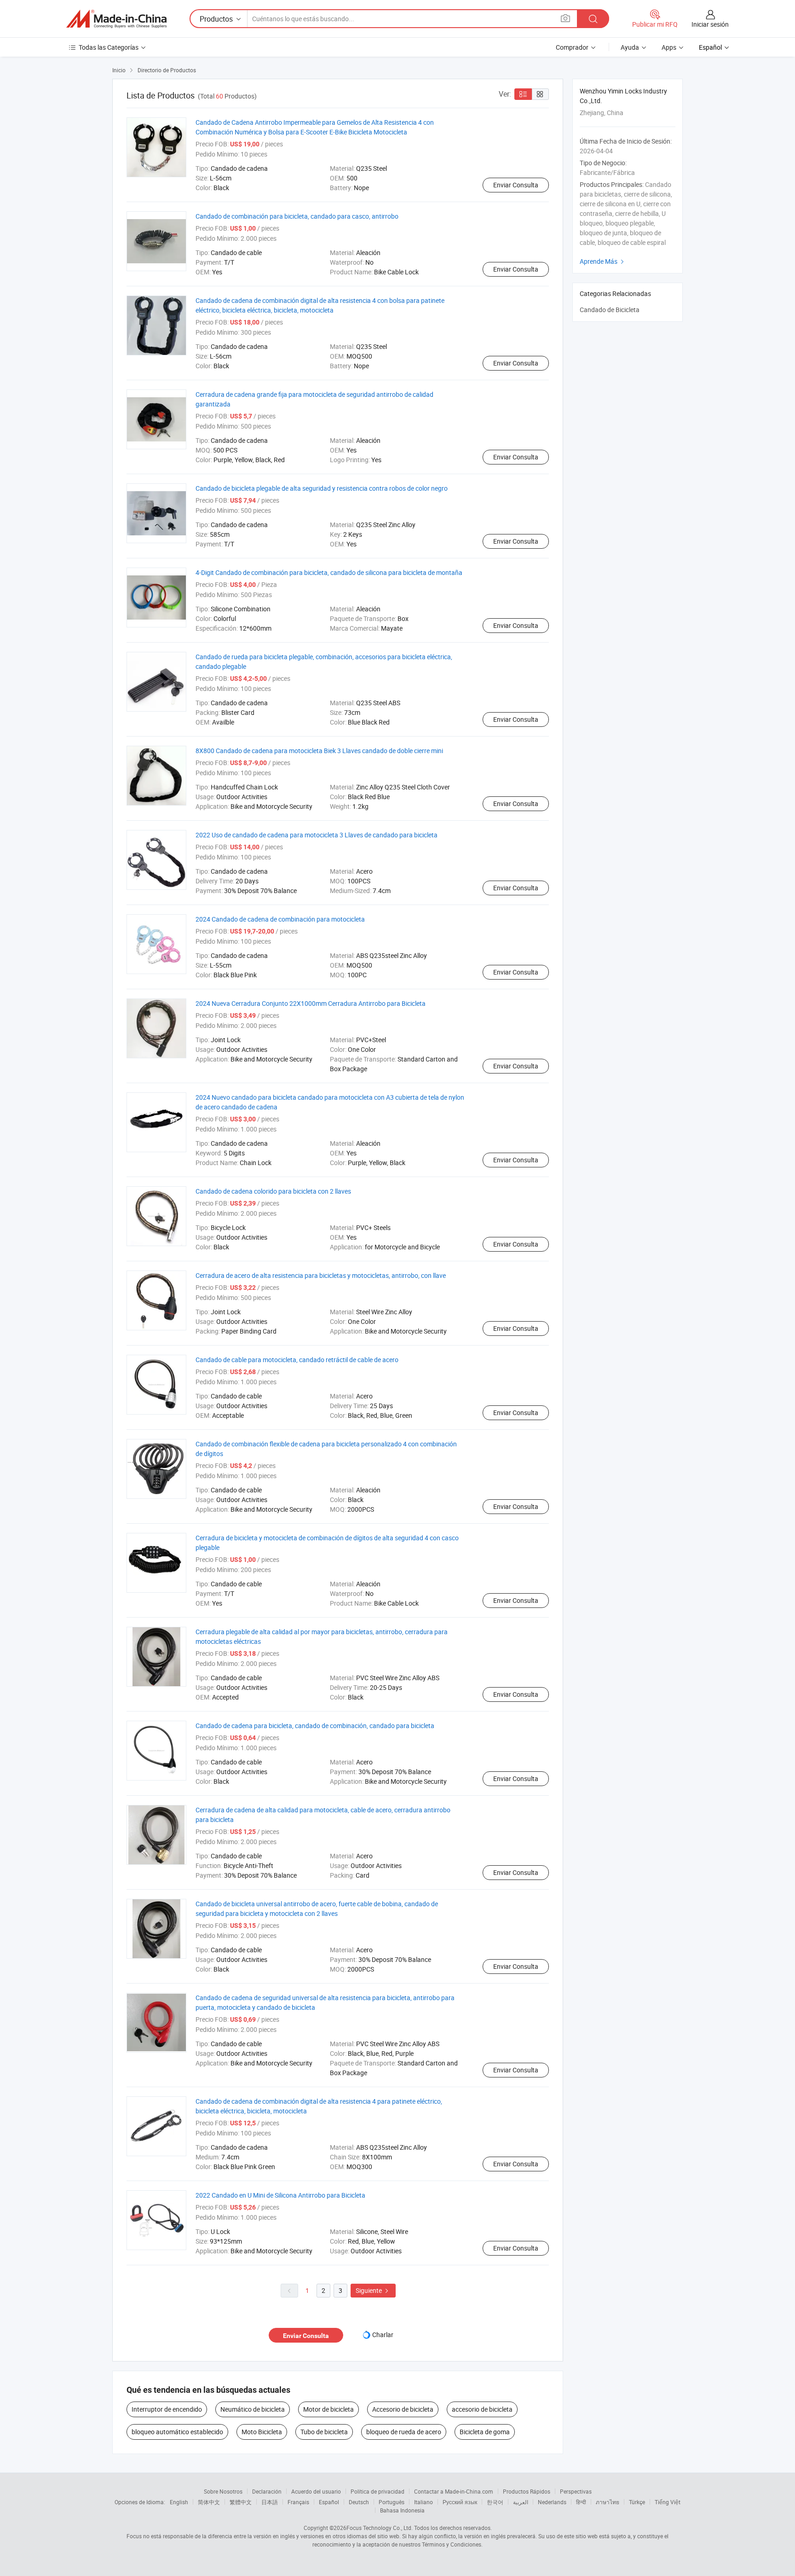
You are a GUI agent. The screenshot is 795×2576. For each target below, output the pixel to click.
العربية (521, 2502)
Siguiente (373, 2290)
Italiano (423, 2502)
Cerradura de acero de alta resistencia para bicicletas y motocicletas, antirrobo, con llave (321, 1275)
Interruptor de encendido (167, 2409)
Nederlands (552, 2502)
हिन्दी (581, 2502)
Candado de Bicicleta (610, 310)
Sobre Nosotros (223, 2491)
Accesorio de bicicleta (403, 2409)
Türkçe (637, 2502)
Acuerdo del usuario (316, 2491)
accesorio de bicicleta (482, 2409)
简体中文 (209, 2502)
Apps (669, 47)
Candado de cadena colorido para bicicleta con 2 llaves (273, 1191)
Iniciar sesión (710, 24)
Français (298, 2502)
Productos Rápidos (527, 2491)
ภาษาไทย (608, 2502)
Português (392, 2502)
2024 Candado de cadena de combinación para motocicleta (280, 919)
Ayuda (630, 47)
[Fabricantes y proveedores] (116, 19)
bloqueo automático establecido (177, 2432)
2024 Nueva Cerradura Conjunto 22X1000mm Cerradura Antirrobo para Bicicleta (311, 1003)
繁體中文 (241, 2502)
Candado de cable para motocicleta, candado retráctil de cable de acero (297, 1360)
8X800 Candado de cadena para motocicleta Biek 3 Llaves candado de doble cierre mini (319, 751)
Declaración (267, 2491)
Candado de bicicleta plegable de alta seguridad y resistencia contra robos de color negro (322, 488)
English (179, 2502)
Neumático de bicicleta (253, 2409)
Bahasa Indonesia (402, 2510)
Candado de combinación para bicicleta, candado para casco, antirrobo (297, 216)
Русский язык (460, 2502)
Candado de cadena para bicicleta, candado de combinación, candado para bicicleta (315, 1726)
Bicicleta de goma (485, 2432)
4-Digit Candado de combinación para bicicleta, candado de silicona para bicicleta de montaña (329, 572)
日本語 (270, 2502)
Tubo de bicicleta (324, 2432)
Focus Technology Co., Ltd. (380, 2528)
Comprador (572, 47)
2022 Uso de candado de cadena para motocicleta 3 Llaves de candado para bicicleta (317, 835)
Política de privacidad (377, 2491)
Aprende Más (603, 261)
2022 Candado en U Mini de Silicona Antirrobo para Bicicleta (280, 2195)
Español (329, 2502)
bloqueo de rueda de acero (404, 2432)
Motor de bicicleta (328, 2409)
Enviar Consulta (516, 185)
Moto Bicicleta (262, 2432)
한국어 (495, 2502)
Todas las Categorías (109, 47)
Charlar (383, 2335)
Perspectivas (576, 2491)
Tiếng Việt (668, 2502)
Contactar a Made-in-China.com (454, 2491)
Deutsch (359, 2502)
